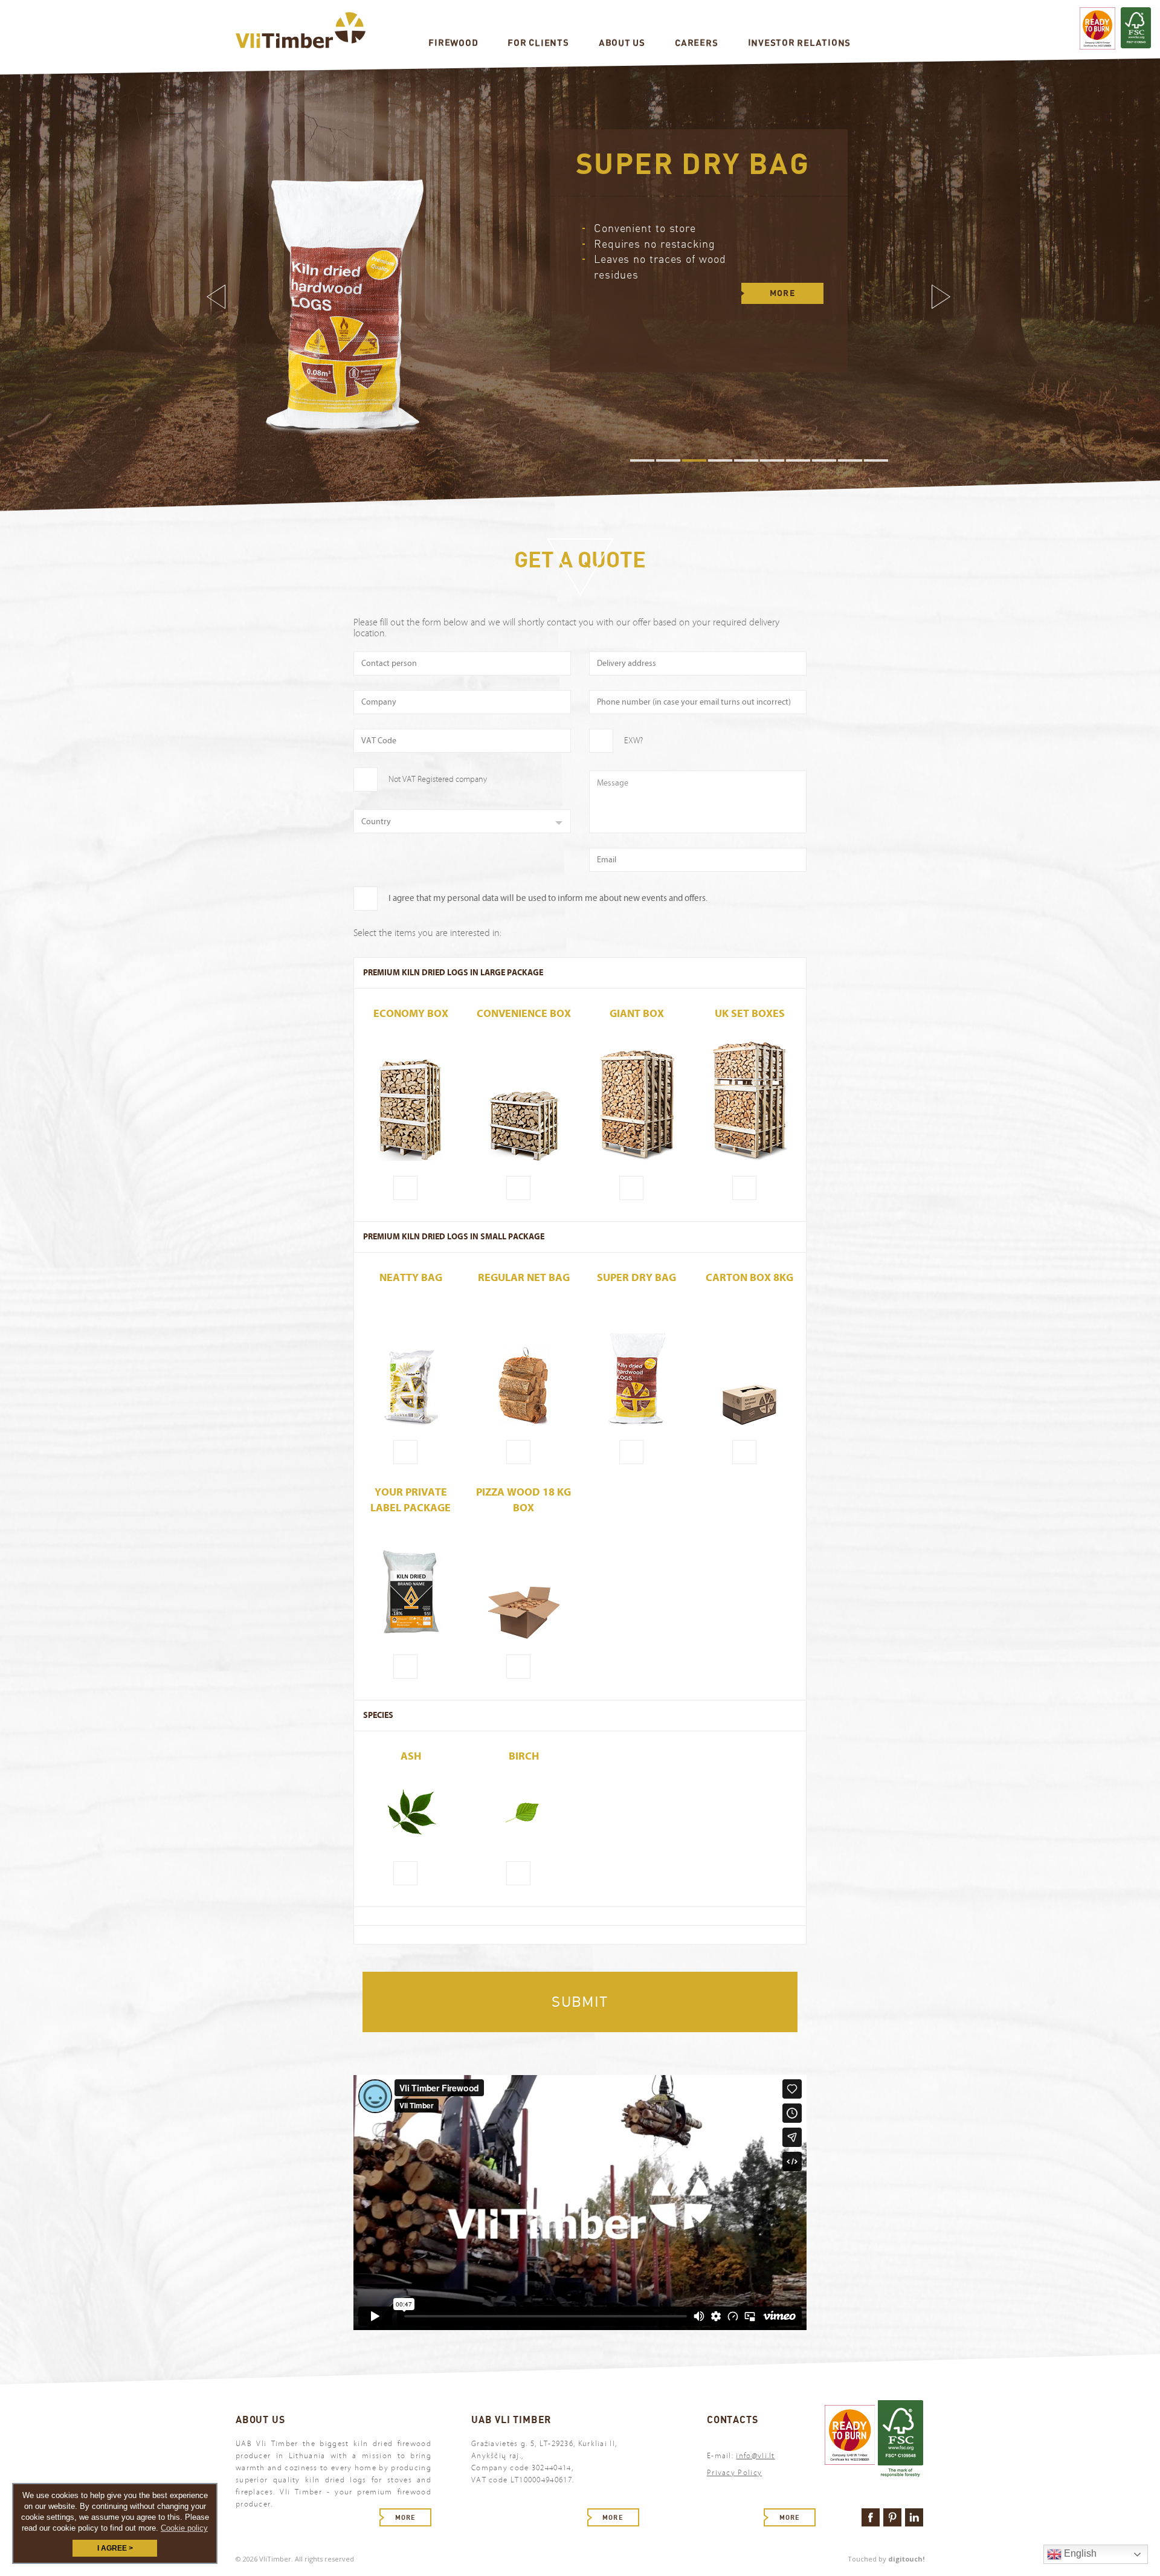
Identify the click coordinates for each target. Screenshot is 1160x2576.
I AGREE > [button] (115, 2548)
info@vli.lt (755, 2456)
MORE (783, 309)
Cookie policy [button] (184, 2528)
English (1079, 2553)
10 (876, 460)
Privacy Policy (734, 2473)
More (405, 2517)
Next (942, 297)
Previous (217, 297)
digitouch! (906, 2559)
